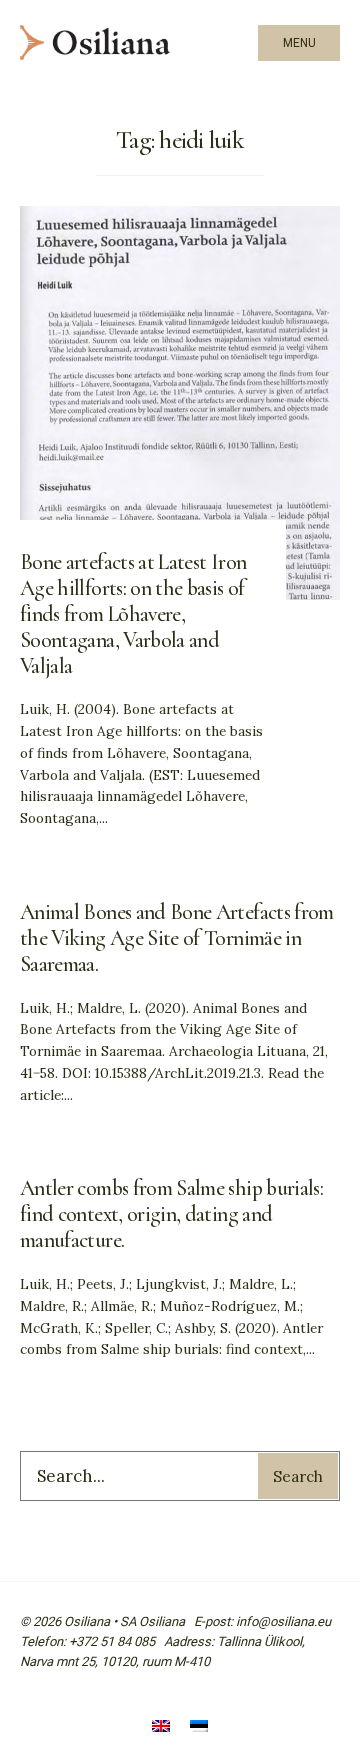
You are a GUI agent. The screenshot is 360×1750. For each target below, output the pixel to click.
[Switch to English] (161, 1727)
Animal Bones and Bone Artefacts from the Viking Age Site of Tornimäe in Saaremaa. (177, 938)
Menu (299, 43)
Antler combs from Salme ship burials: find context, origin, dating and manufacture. (171, 1214)
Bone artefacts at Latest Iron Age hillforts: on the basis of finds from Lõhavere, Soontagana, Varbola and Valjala (133, 614)
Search (298, 1476)
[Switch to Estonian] (199, 1727)
